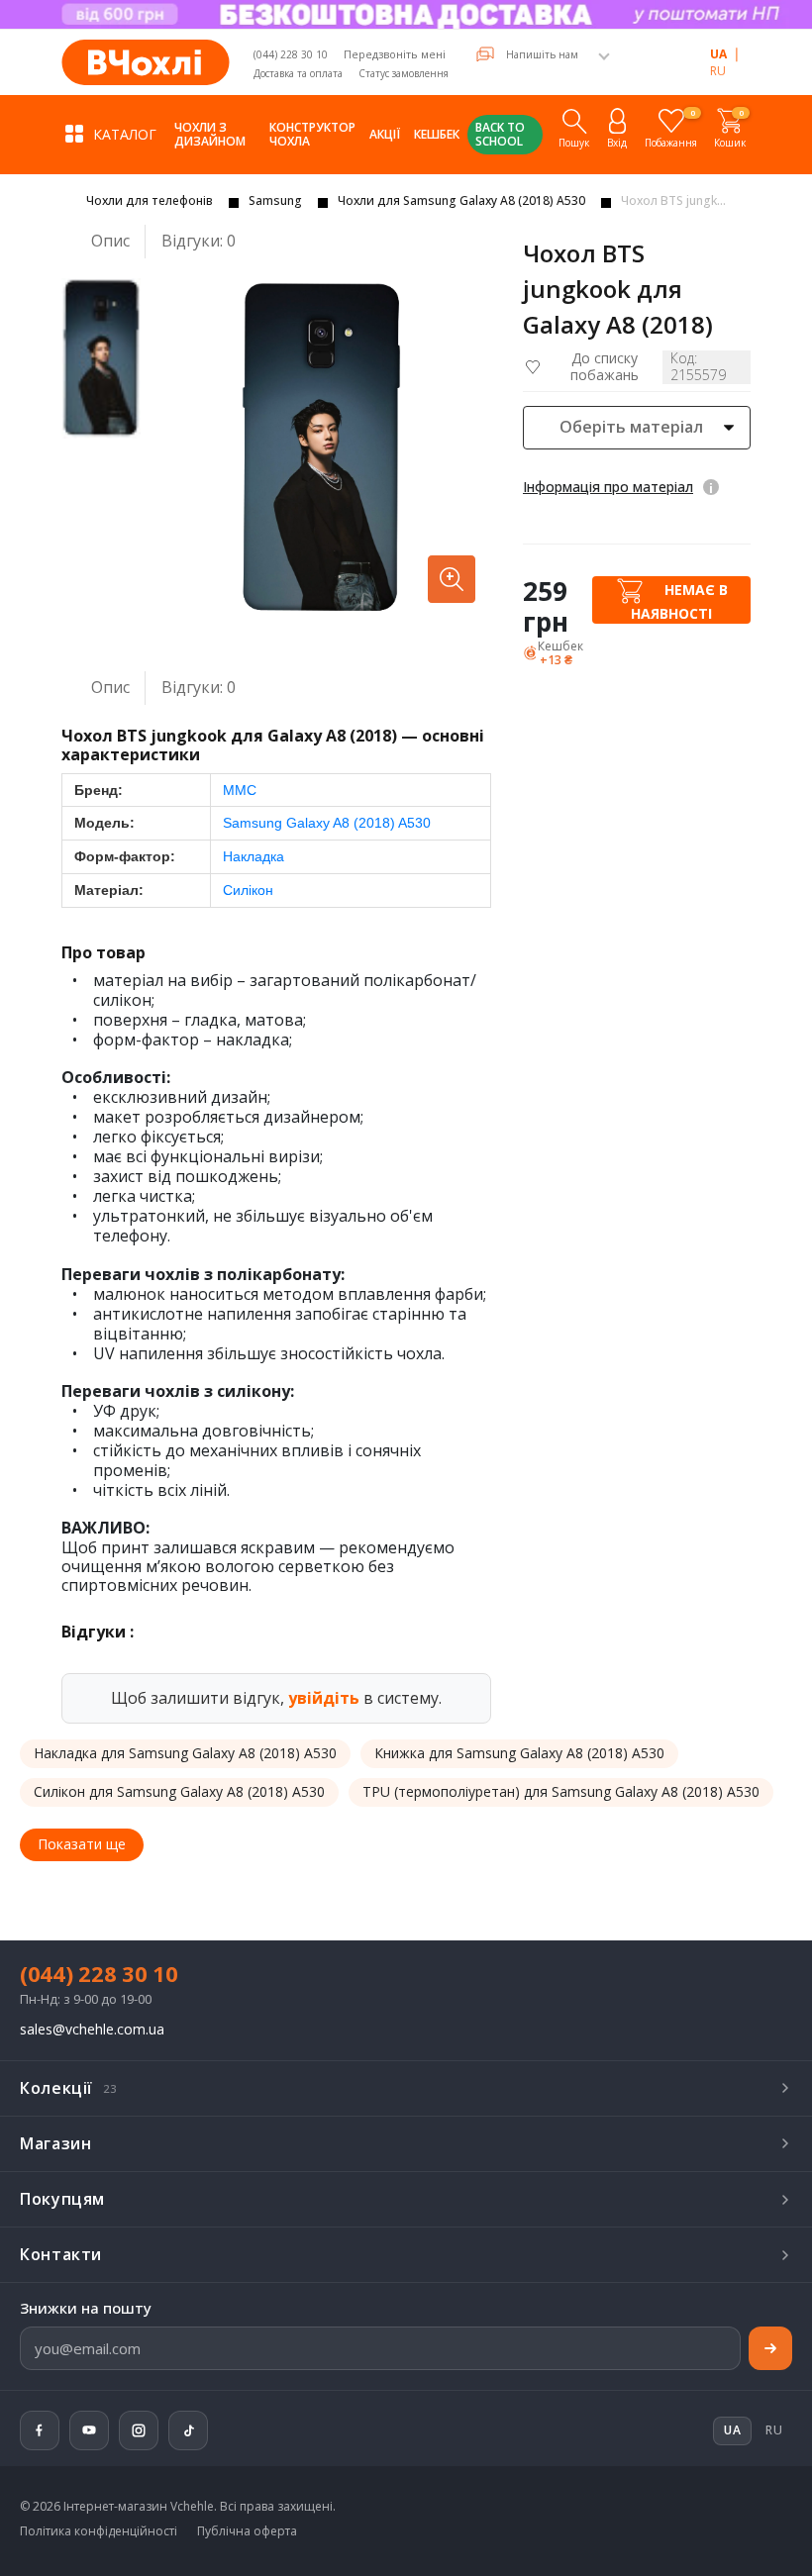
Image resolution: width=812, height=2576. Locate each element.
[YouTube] (89, 2430)
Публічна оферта (247, 2531)
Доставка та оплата (298, 73)
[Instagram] (139, 2430)
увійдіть (324, 1698)
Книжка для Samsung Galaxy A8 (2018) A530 (519, 1753)
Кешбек (437, 134)
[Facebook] (40, 2430)
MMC (240, 790)
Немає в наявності (679, 601)
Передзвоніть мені (395, 54)
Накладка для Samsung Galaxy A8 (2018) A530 (185, 1753)
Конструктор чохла (312, 134)
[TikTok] (188, 2430)
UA (718, 54)
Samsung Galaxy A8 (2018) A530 (327, 823)
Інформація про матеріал (608, 487)
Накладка (254, 856)
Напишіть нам (542, 54)
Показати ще (82, 1844)
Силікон (248, 890)
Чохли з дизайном (210, 134)
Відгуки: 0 (199, 241)
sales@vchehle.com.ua (92, 2030)
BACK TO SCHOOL (500, 134)
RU (718, 71)
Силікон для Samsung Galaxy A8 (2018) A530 (179, 1791)
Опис (110, 241)
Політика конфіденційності (99, 2531)
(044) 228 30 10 (291, 54)
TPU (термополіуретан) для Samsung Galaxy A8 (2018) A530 (561, 1791)
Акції (385, 134)
